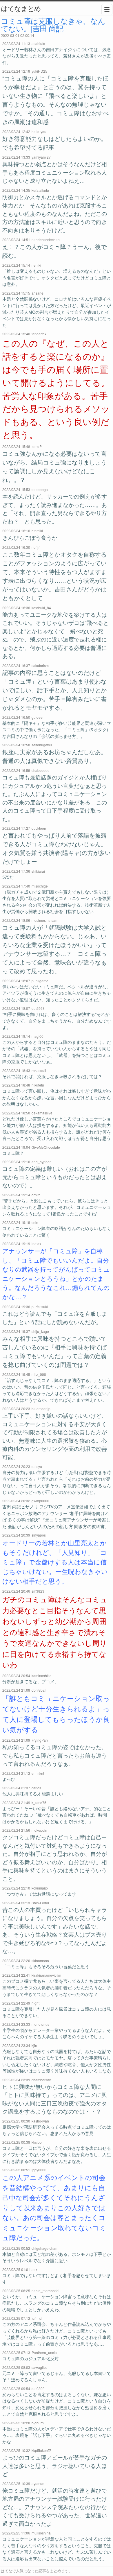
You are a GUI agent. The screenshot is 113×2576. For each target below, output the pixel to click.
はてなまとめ (21, 8)
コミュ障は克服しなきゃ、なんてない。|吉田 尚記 (53, 24)
